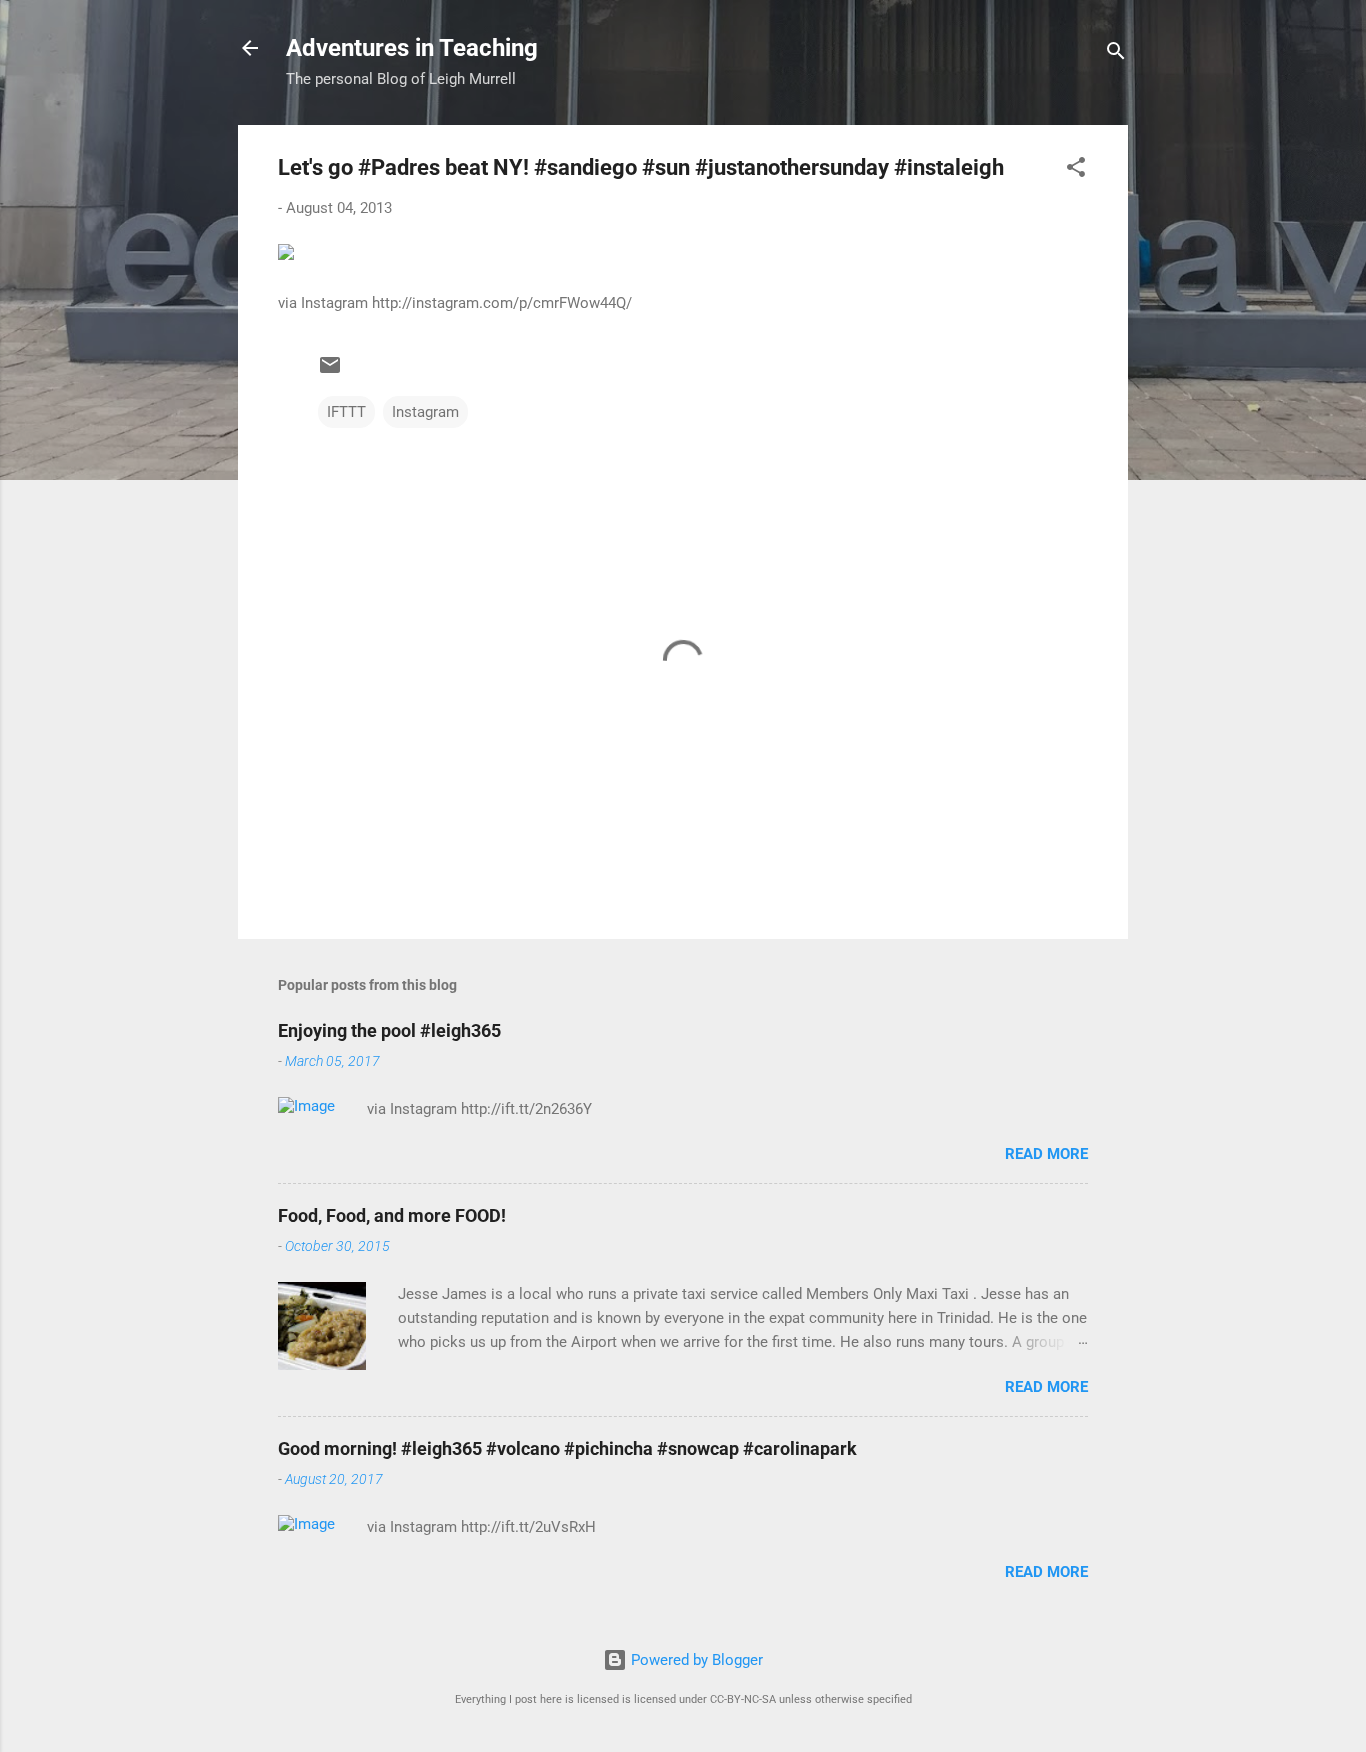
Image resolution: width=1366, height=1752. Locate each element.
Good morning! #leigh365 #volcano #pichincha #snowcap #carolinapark (567, 1448)
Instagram (425, 412)
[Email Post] (330, 372)
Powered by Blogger (695, 1660)
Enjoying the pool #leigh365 (389, 1030)
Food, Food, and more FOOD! (392, 1215)
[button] (1076, 170)
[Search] (1116, 54)
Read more (1046, 1154)
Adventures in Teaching (412, 48)
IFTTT (346, 412)
